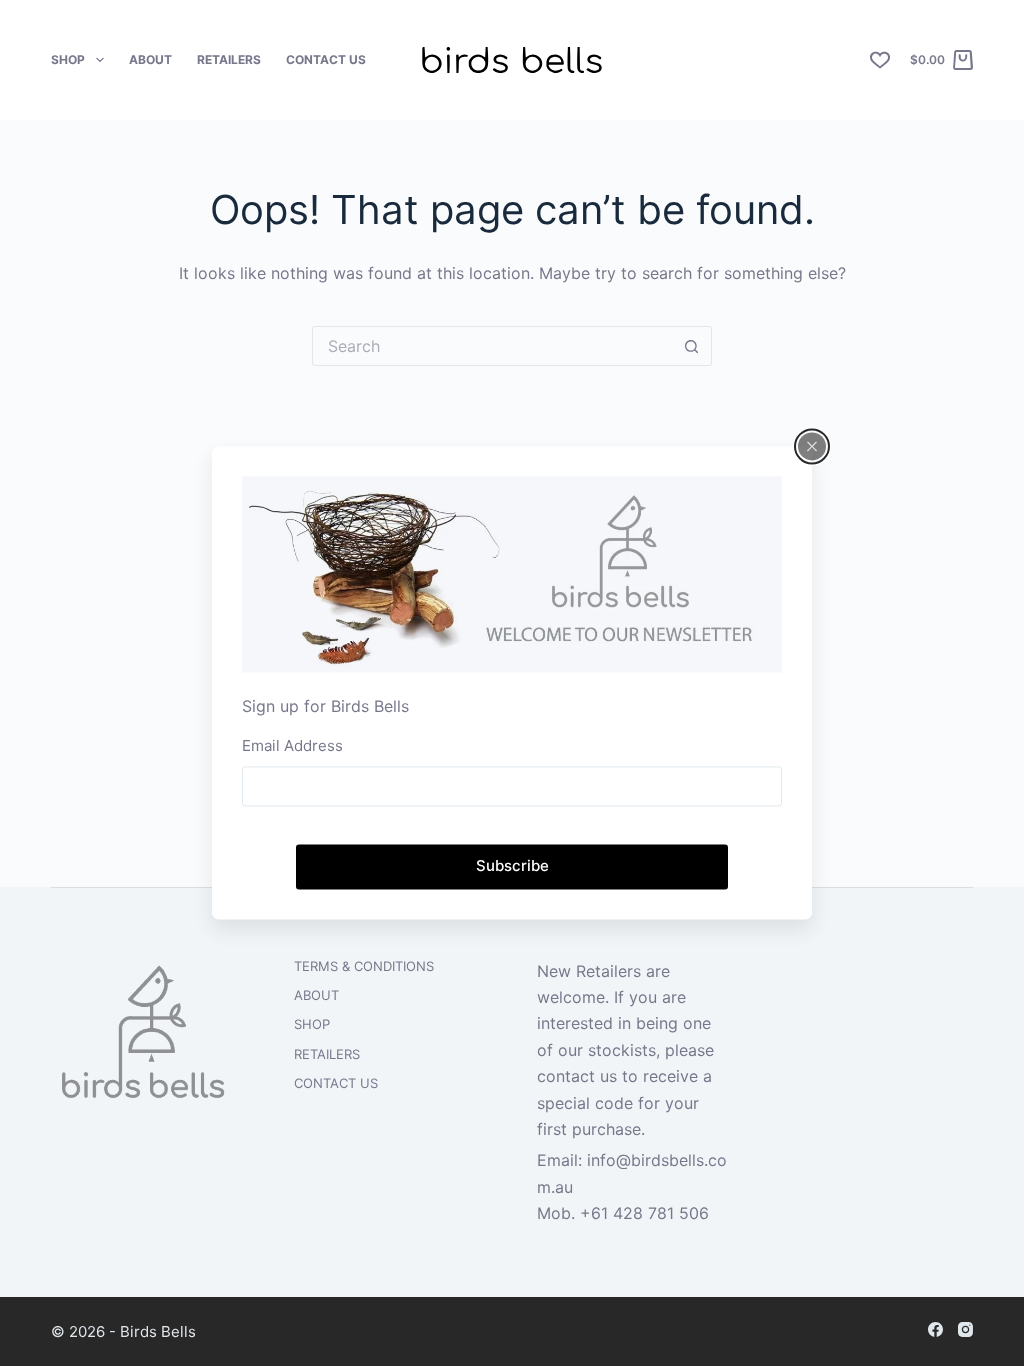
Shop (68, 59)
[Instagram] (965, 1329)
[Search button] (692, 346)
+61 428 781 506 (644, 1213)
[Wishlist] (880, 60)
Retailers (229, 59)
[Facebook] (935, 1329)
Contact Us (326, 59)
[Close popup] (812, 446)
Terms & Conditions (364, 966)
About (150, 59)
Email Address (292, 745)
